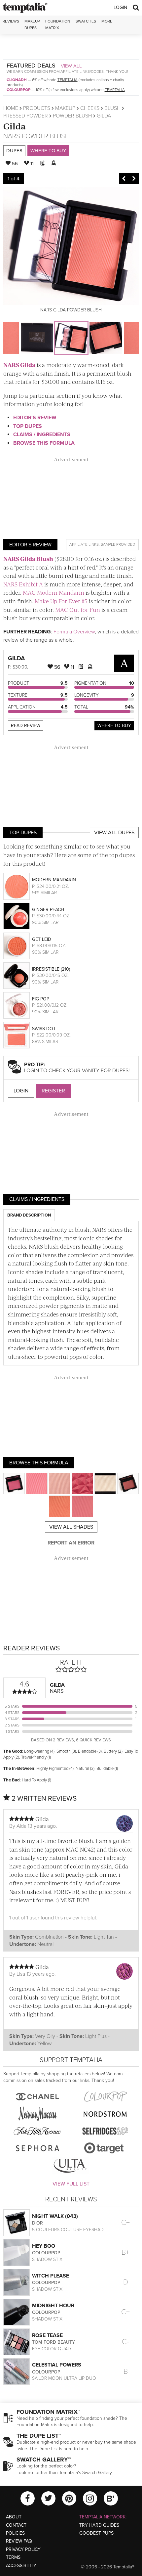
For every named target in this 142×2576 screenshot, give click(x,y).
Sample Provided (118, 544)
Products (37, 108)
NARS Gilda (19, 365)
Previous (124, 179)
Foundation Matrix (58, 24)
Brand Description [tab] (29, 1215)
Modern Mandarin (54, 880)
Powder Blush (72, 116)
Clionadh (17, 80)
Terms (13, 2557)
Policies (15, 2533)
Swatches (86, 21)
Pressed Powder (26, 116)
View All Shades (71, 1527)
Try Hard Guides (99, 2525)
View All (71, 66)
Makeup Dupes (32, 24)
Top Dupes (28, 426)
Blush (112, 108)
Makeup (65, 108)
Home (11, 108)
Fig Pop (41, 999)
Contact (16, 2525)
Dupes (14, 151)
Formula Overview (74, 632)
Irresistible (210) (51, 969)
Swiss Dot (44, 1029)
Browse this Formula (44, 443)
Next (134, 179)
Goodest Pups (96, 2533)
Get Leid (42, 939)
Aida (21, 1826)
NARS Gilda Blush (28, 559)
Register (53, 1091)
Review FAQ (19, 2541)
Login (120, 7)
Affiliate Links (84, 544)
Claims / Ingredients (42, 435)
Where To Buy (114, 726)
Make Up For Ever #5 (61, 601)
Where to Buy (48, 151)
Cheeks (90, 108)
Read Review (26, 726)
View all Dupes (114, 833)
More (107, 21)
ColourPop (18, 90)
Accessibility (21, 2566)
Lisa (21, 1974)
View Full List (71, 2184)
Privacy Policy (23, 2549)
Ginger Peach (48, 910)
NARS (12, 136)
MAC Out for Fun (78, 610)
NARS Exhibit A (23, 584)
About (14, 2517)
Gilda (15, 126)
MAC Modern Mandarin (53, 592)
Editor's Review (35, 418)
